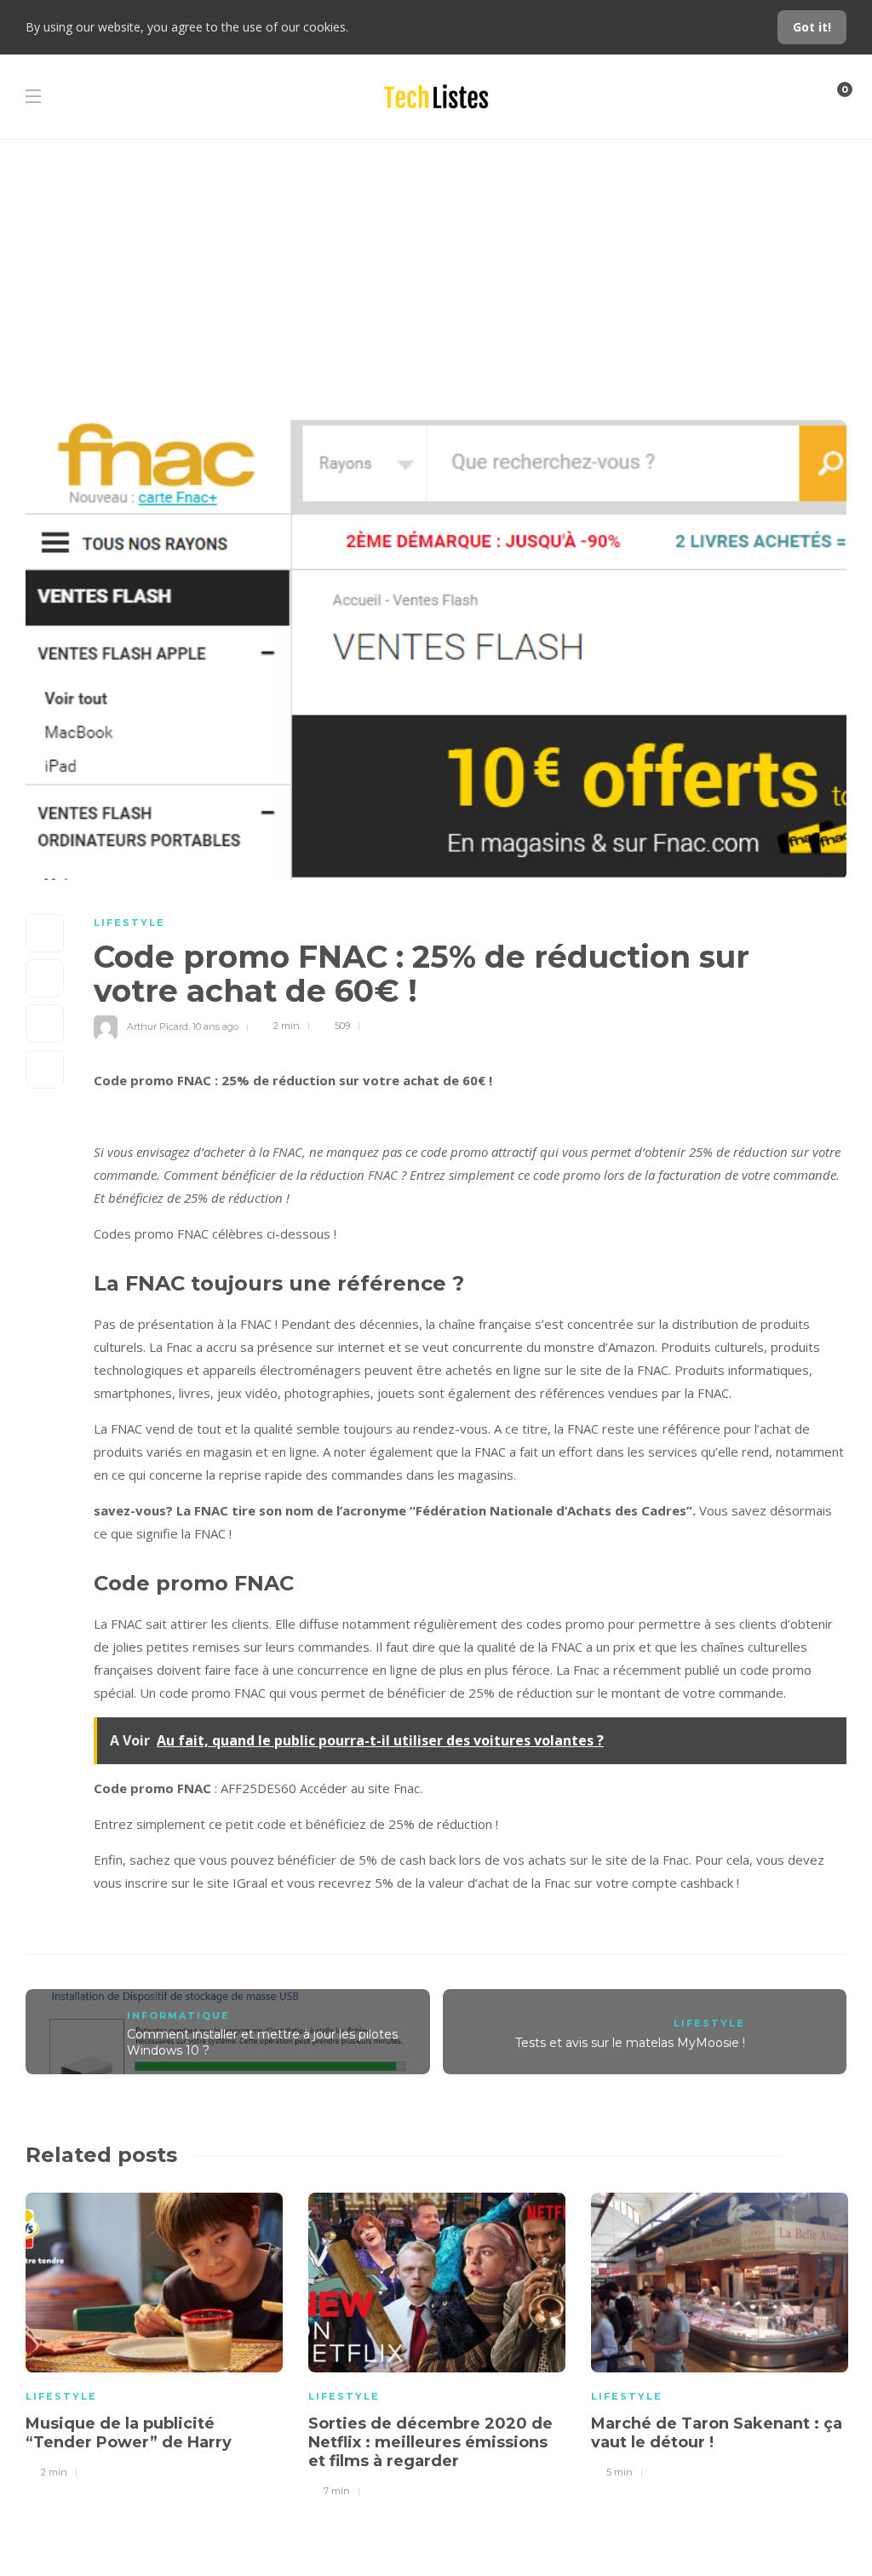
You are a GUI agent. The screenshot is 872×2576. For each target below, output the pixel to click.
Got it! (812, 27)
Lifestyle (129, 923)
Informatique (178, 2015)
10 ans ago (215, 1026)
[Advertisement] (436, 267)
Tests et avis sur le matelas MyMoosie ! (630, 2043)
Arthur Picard (158, 1026)
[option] (154, 2333)
